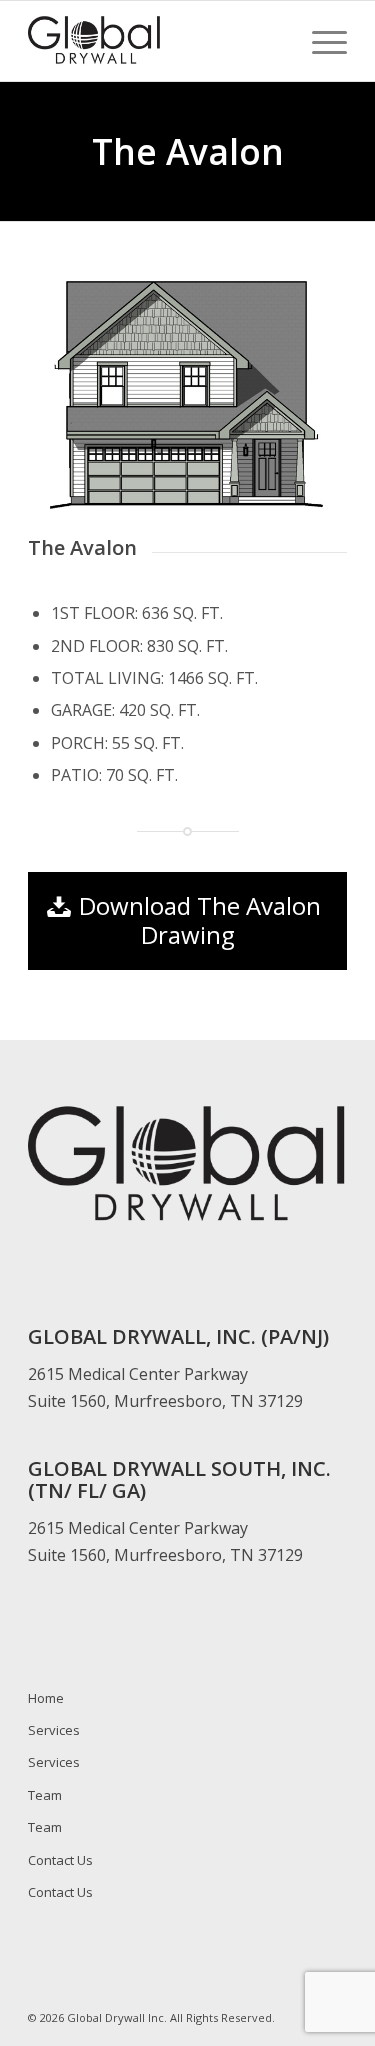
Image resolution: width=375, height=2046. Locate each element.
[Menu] (319, 41)
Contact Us (60, 1860)
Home (46, 1698)
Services (54, 1730)
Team (45, 1795)
